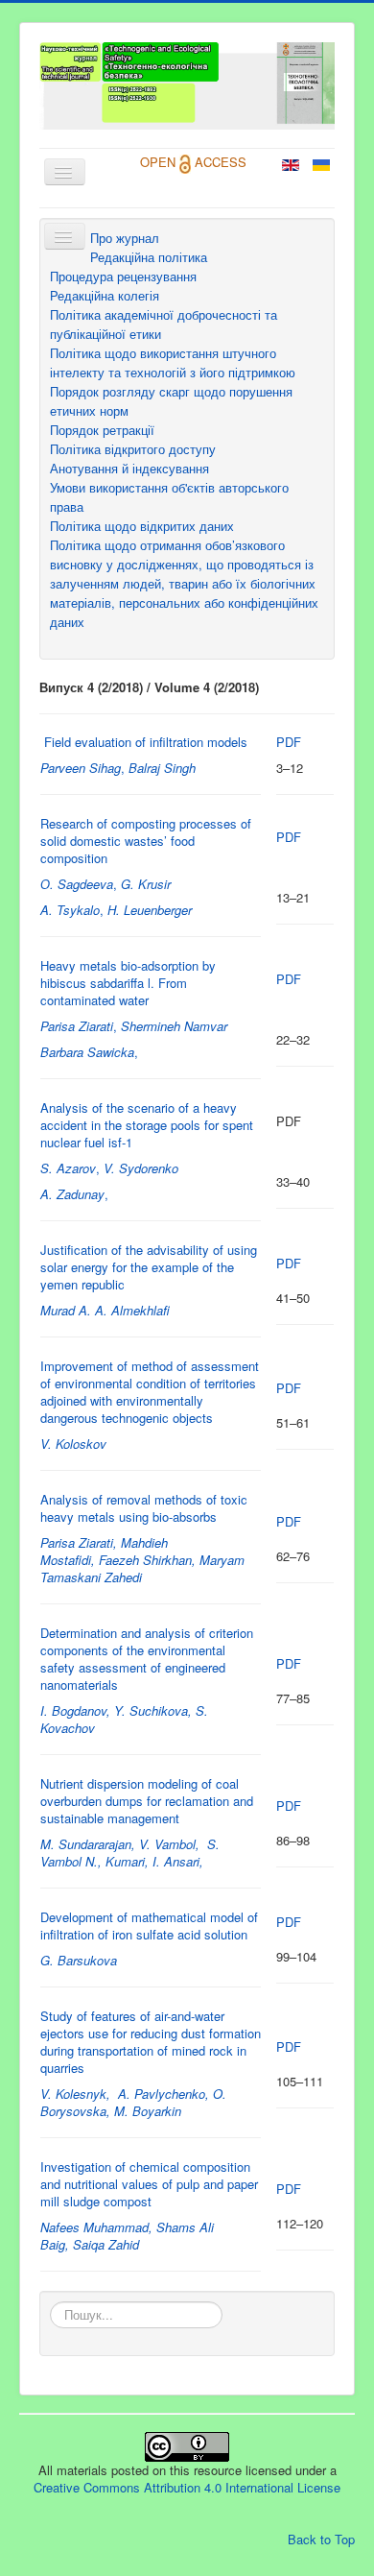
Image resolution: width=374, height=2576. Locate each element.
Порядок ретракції (102, 430)
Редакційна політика (149, 257)
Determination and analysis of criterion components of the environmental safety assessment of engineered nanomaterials (147, 1659)
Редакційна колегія (105, 295)
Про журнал (125, 238)
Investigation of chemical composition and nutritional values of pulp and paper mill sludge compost (149, 2184)
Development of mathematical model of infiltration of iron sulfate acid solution (149, 1926)
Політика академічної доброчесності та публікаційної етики (164, 324)
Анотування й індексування (129, 468)
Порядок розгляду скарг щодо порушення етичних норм (171, 401)
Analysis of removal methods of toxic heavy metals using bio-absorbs (144, 1508)
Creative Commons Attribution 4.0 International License (187, 2487)
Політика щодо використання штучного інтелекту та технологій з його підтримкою (173, 362)
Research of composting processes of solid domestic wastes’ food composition (146, 841)
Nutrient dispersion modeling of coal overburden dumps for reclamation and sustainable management (147, 1801)
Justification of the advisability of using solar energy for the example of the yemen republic (149, 1267)
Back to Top (321, 2539)
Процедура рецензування (123, 276)
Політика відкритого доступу (133, 449)
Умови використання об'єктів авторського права (169, 497)
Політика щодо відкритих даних (142, 526)
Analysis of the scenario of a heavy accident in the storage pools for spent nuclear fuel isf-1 (147, 1125)
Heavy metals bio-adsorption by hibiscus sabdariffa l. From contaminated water (128, 983)
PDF (289, 742)
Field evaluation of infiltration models (146, 742)
